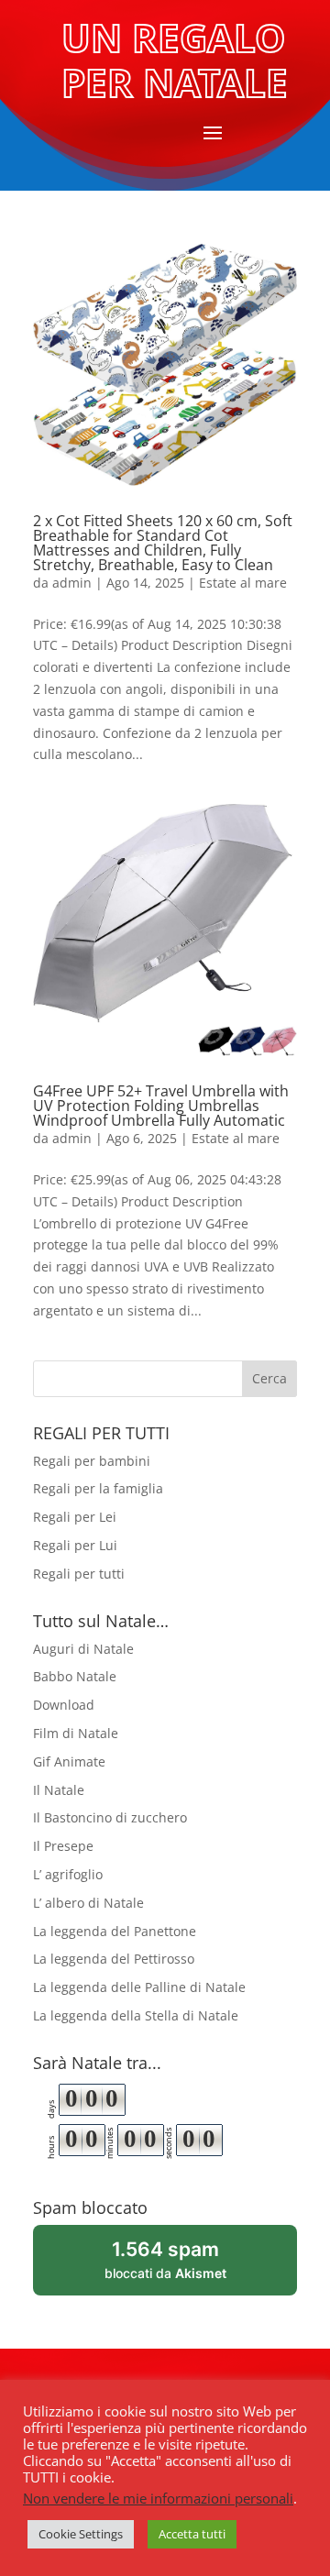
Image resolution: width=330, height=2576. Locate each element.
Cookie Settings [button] (81, 2534)
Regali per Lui (75, 1545)
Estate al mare (243, 583)
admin (72, 583)
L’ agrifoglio (68, 1874)
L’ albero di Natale (88, 1903)
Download (64, 1705)
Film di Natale (76, 1733)
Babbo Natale (75, 1676)
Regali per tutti (79, 1574)
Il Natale (59, 1790)
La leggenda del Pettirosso (114, 1959)
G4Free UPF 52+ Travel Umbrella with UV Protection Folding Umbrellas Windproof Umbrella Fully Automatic (161, 1106)
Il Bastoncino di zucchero (110, 1817)
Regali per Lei (75, 1517)
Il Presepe (63, 1846)
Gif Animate (69, 1761)
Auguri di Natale (83, 1649)
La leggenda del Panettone (115, 1931)
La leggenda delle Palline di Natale (139, 1987)
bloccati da (190, 2267)
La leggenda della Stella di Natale (136, 2015)
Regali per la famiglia (98, 1488)
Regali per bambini (92, 1461)
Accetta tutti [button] (192, 2534)
